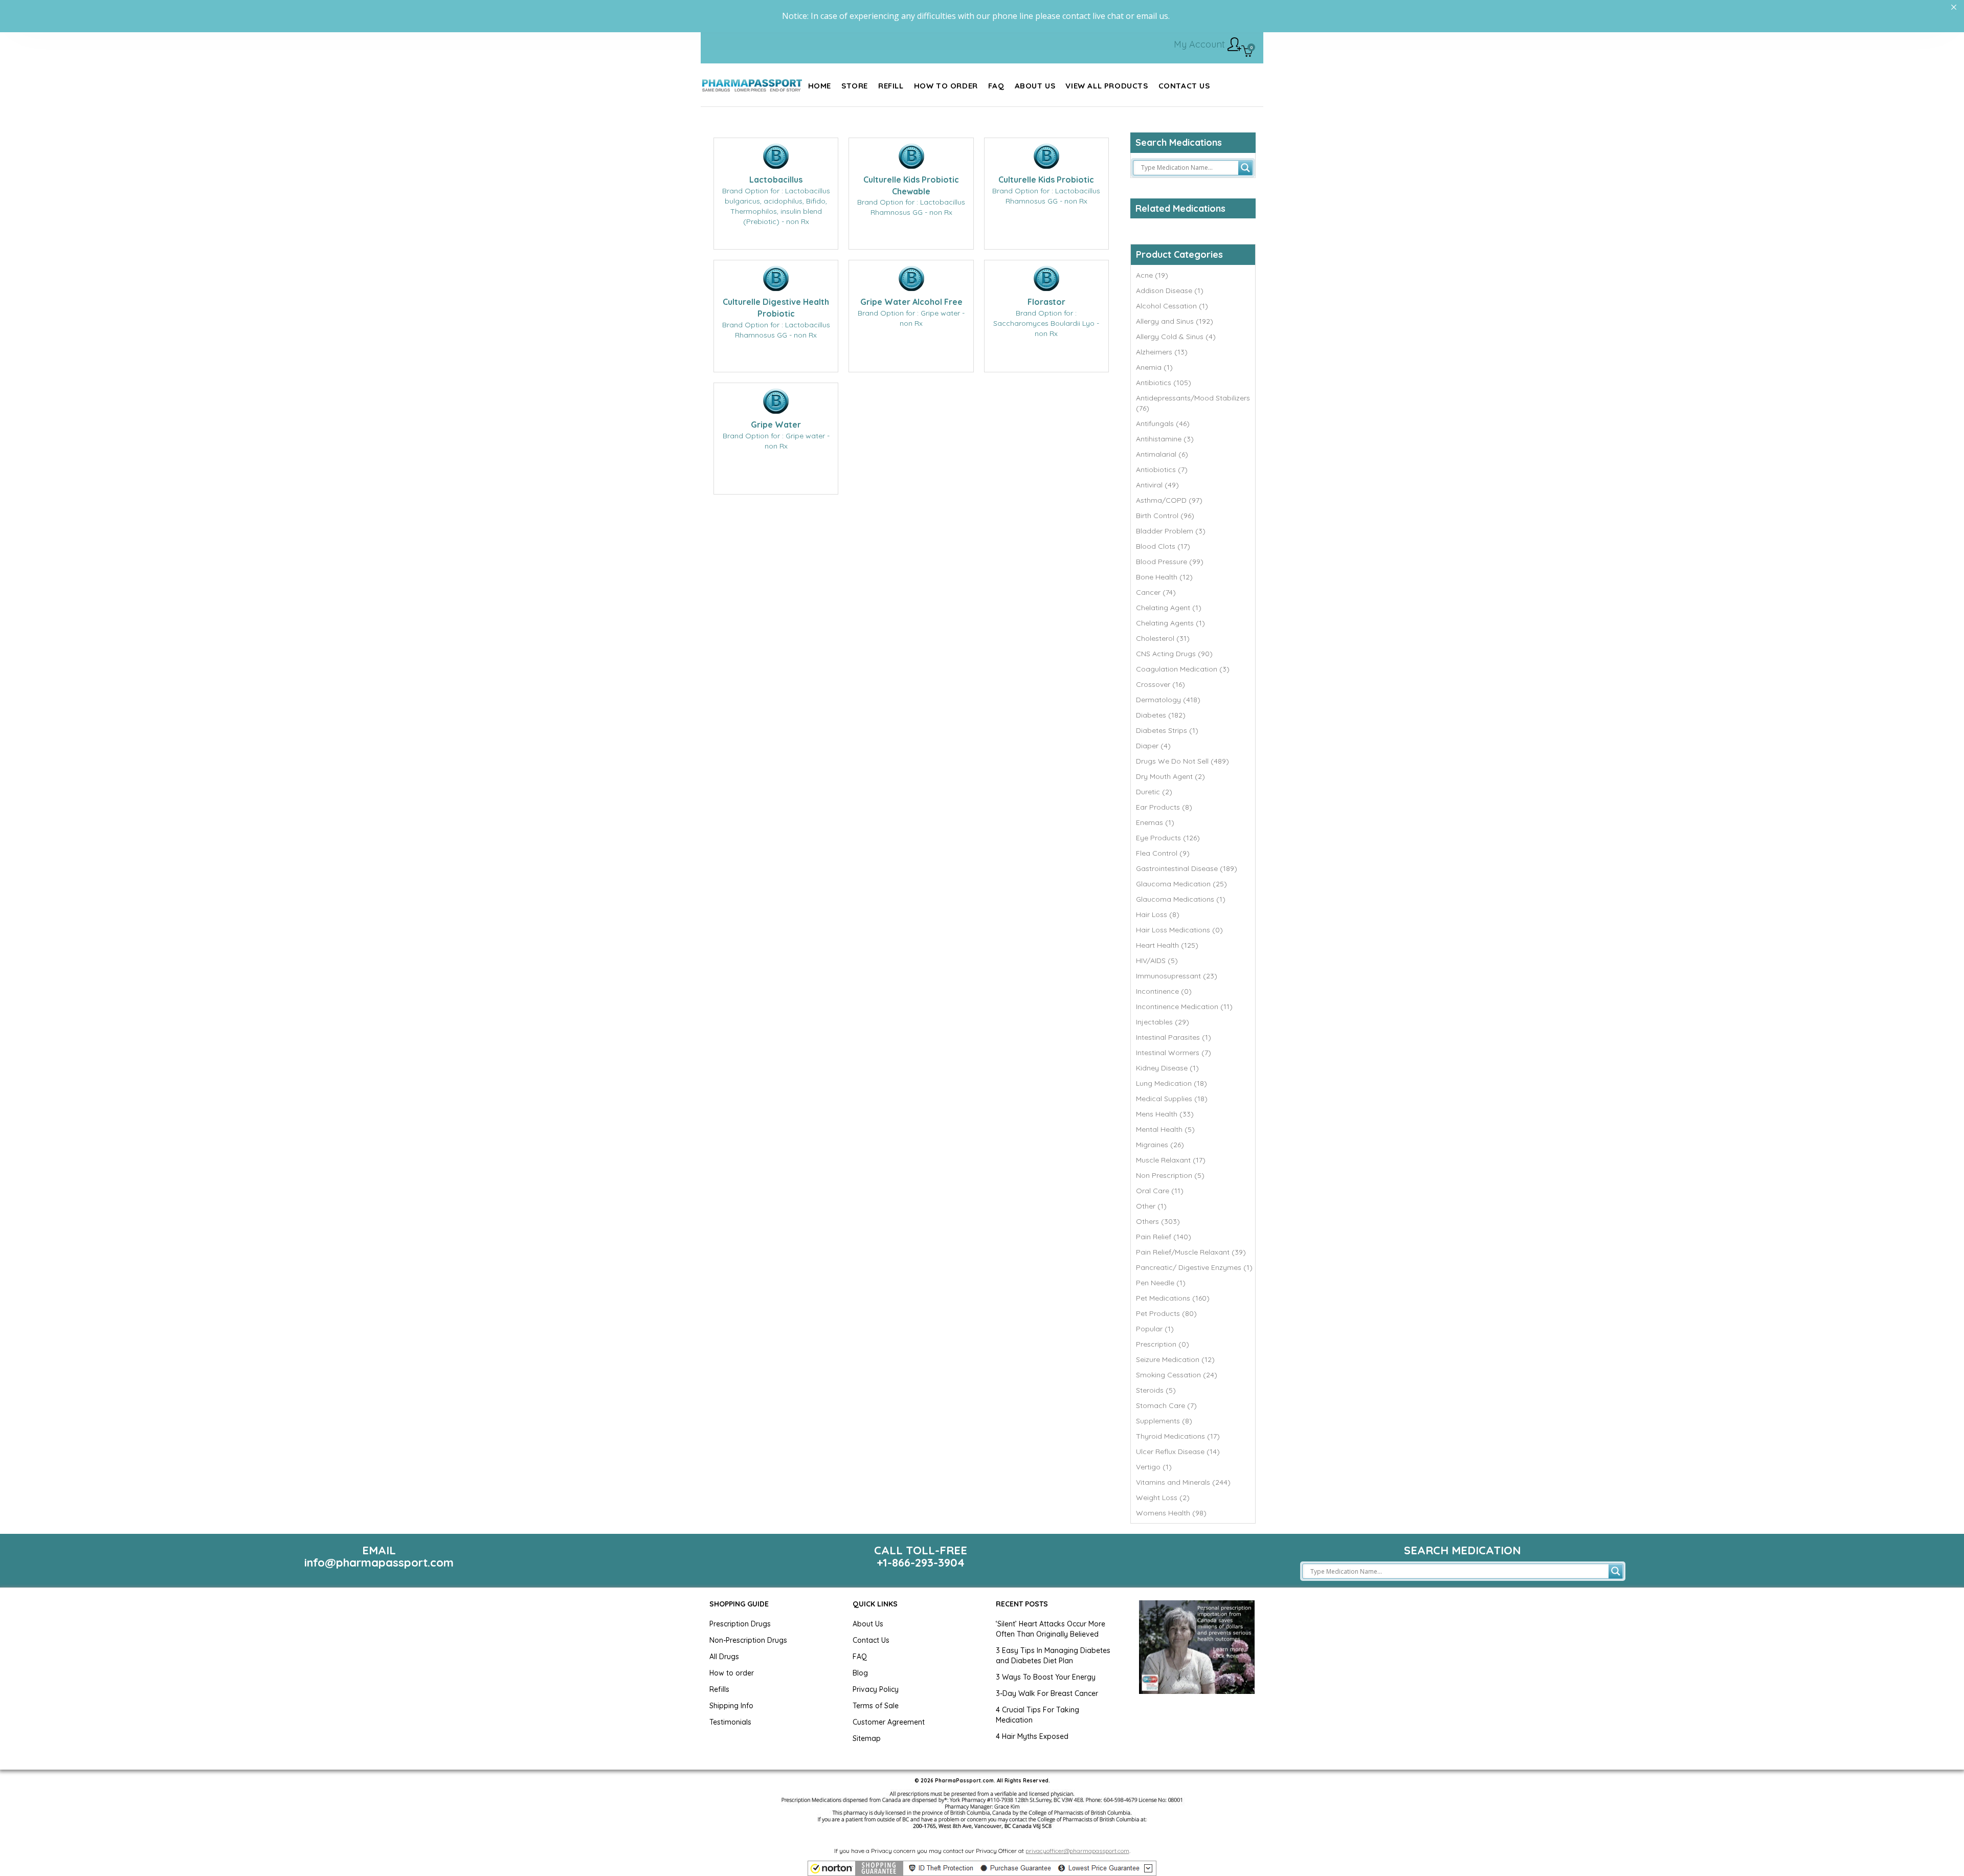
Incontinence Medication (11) (1184, 1007)
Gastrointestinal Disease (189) (1187, 868)
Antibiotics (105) (1164, 383)
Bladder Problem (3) (1171, 531)
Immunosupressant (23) (1177, 976)
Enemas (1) (1155, 822)
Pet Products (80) (1166, 1313)
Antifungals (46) (1163, 423)
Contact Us (871, 1640)
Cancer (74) (1156, 592)
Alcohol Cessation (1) (1172, 306)
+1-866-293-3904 (921, 1562)
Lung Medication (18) (1171, 1083)
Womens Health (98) (1171, 1513)
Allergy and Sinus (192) (1175, 321)
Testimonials (730, 1722)
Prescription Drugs (740, 1624)
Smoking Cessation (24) (1177, 1375)
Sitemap (867, 1738)
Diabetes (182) (1161, 715)
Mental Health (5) (1165, 1129)
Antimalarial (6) (1162, 454)
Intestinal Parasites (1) (1174, 1037)
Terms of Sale (876, 1706)
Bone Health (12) (1164, 577)
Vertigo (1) (1154, 1467)
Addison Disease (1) (1170, 291)
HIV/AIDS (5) (1157, 961)
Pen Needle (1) (1161, 1283)
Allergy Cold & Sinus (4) (1176, 337)
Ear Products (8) (1164, 807)
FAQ (860, 1657)
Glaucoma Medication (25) (1181, 884)
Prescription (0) (1163, 1344)
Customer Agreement (889, 1722)
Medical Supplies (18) (1172, 1099)
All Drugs (724, 1657)
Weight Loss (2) (1163, 1498)
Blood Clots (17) (1163, 546)
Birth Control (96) (1165, 516)
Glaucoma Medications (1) (1181, 899)
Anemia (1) (1154, 367)
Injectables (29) (1163, 1022)
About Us (868, 1624)
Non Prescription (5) (1170, 1175)
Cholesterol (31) (1163, 638)
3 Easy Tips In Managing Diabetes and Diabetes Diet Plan (1053, 1656)
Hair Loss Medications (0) (1179, 930)
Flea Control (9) (1163, 853)
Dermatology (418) (1168, 700)
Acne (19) (1152, 275)
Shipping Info (731, 1706)
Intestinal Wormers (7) (1174, 1053)
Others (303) (1158, 1221)
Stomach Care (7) (1166, 1405)
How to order (732, 1673)
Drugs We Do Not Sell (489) (1182, 761)
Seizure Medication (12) (1175, 1359)
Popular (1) (1155, 1329)
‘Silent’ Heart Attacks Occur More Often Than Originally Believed (1051, 1629)
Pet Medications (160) (1173, 1298)
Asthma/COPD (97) (1169, 500)
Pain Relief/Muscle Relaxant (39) (1191, 1252)
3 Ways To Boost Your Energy (1046, 1677)
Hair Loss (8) (1158, 914)
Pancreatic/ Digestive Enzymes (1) (1194, 1267)
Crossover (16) (1160, 684)
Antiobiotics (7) (1162, 470)
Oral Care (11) (1160, 1191)
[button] (982, 1868)
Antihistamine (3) (1165, 439)
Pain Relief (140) (1164, 1237)
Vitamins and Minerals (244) (1183, 1482)
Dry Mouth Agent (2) (1170, 776)
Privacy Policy (876, 1689)
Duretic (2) (1154, 792)
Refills (719, 1689)
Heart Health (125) (1167, 945)
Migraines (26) (1160, 1145)
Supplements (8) (1164, 1421)
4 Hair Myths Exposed (1032, 1736)
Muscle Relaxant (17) (1171, 1160)
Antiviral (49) (1157, 485)
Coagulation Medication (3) (1183, 669)
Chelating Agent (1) (1169, 608)
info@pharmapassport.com (379, 1562)
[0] (1247, 52)
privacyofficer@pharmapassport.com (1077, 1851)
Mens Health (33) (1165, 1114)
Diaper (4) (1153, 746)
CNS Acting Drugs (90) (1174, 654)
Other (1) (1151, 1206)
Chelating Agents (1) (1170, 623)
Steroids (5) (1156, 1390)
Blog (860, 1673)
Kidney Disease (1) (1167, 1068)
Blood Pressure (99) (1170, 562)
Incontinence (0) (1164, 991)
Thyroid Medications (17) (1178, 1436)
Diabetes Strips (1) (1167, 730)
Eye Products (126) (1168, 838)
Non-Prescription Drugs (748, 1640)
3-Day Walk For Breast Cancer (1047, 1693)
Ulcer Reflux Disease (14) (1178, 1451)
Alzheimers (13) (1162, 352)
